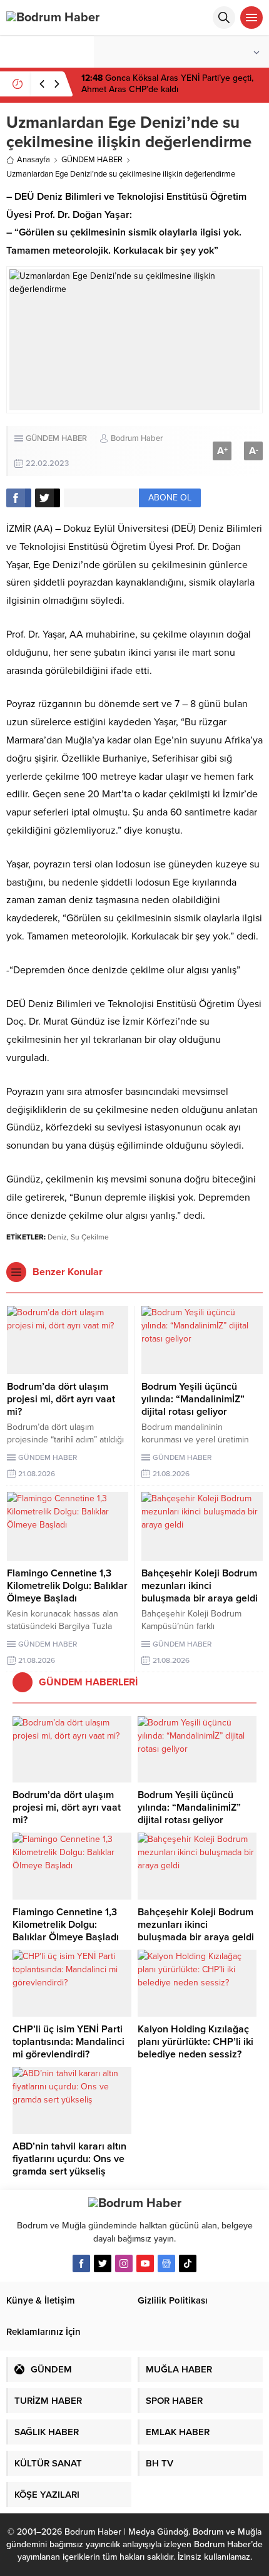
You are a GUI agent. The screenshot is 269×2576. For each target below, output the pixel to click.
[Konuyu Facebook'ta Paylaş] (19, 498)
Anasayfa (33, 160)
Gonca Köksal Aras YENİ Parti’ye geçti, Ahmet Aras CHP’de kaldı (167, 84)
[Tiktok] (188, 2263)
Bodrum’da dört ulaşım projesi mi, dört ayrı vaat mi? (61, 1399)
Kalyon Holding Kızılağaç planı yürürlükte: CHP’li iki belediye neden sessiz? (195, 2042)
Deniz (57, 1237)
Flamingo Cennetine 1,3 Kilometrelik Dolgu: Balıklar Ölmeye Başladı (67, 1586)
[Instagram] (124, 2263)
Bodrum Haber (137, 438)
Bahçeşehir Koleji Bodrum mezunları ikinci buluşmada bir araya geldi (200, 1586)
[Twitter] (103, 2263)
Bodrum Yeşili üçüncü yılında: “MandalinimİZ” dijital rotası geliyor (193, 1399)
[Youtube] (145, 2263)
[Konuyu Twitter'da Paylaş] (48, 498)
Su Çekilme (90, 1237)
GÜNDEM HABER (92, 160)
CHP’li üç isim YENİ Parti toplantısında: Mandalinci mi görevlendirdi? (69, 2042)
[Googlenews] (166, 2263)
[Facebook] (81, 2263)
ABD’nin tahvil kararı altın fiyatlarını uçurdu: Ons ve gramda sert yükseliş (69, 2159)
